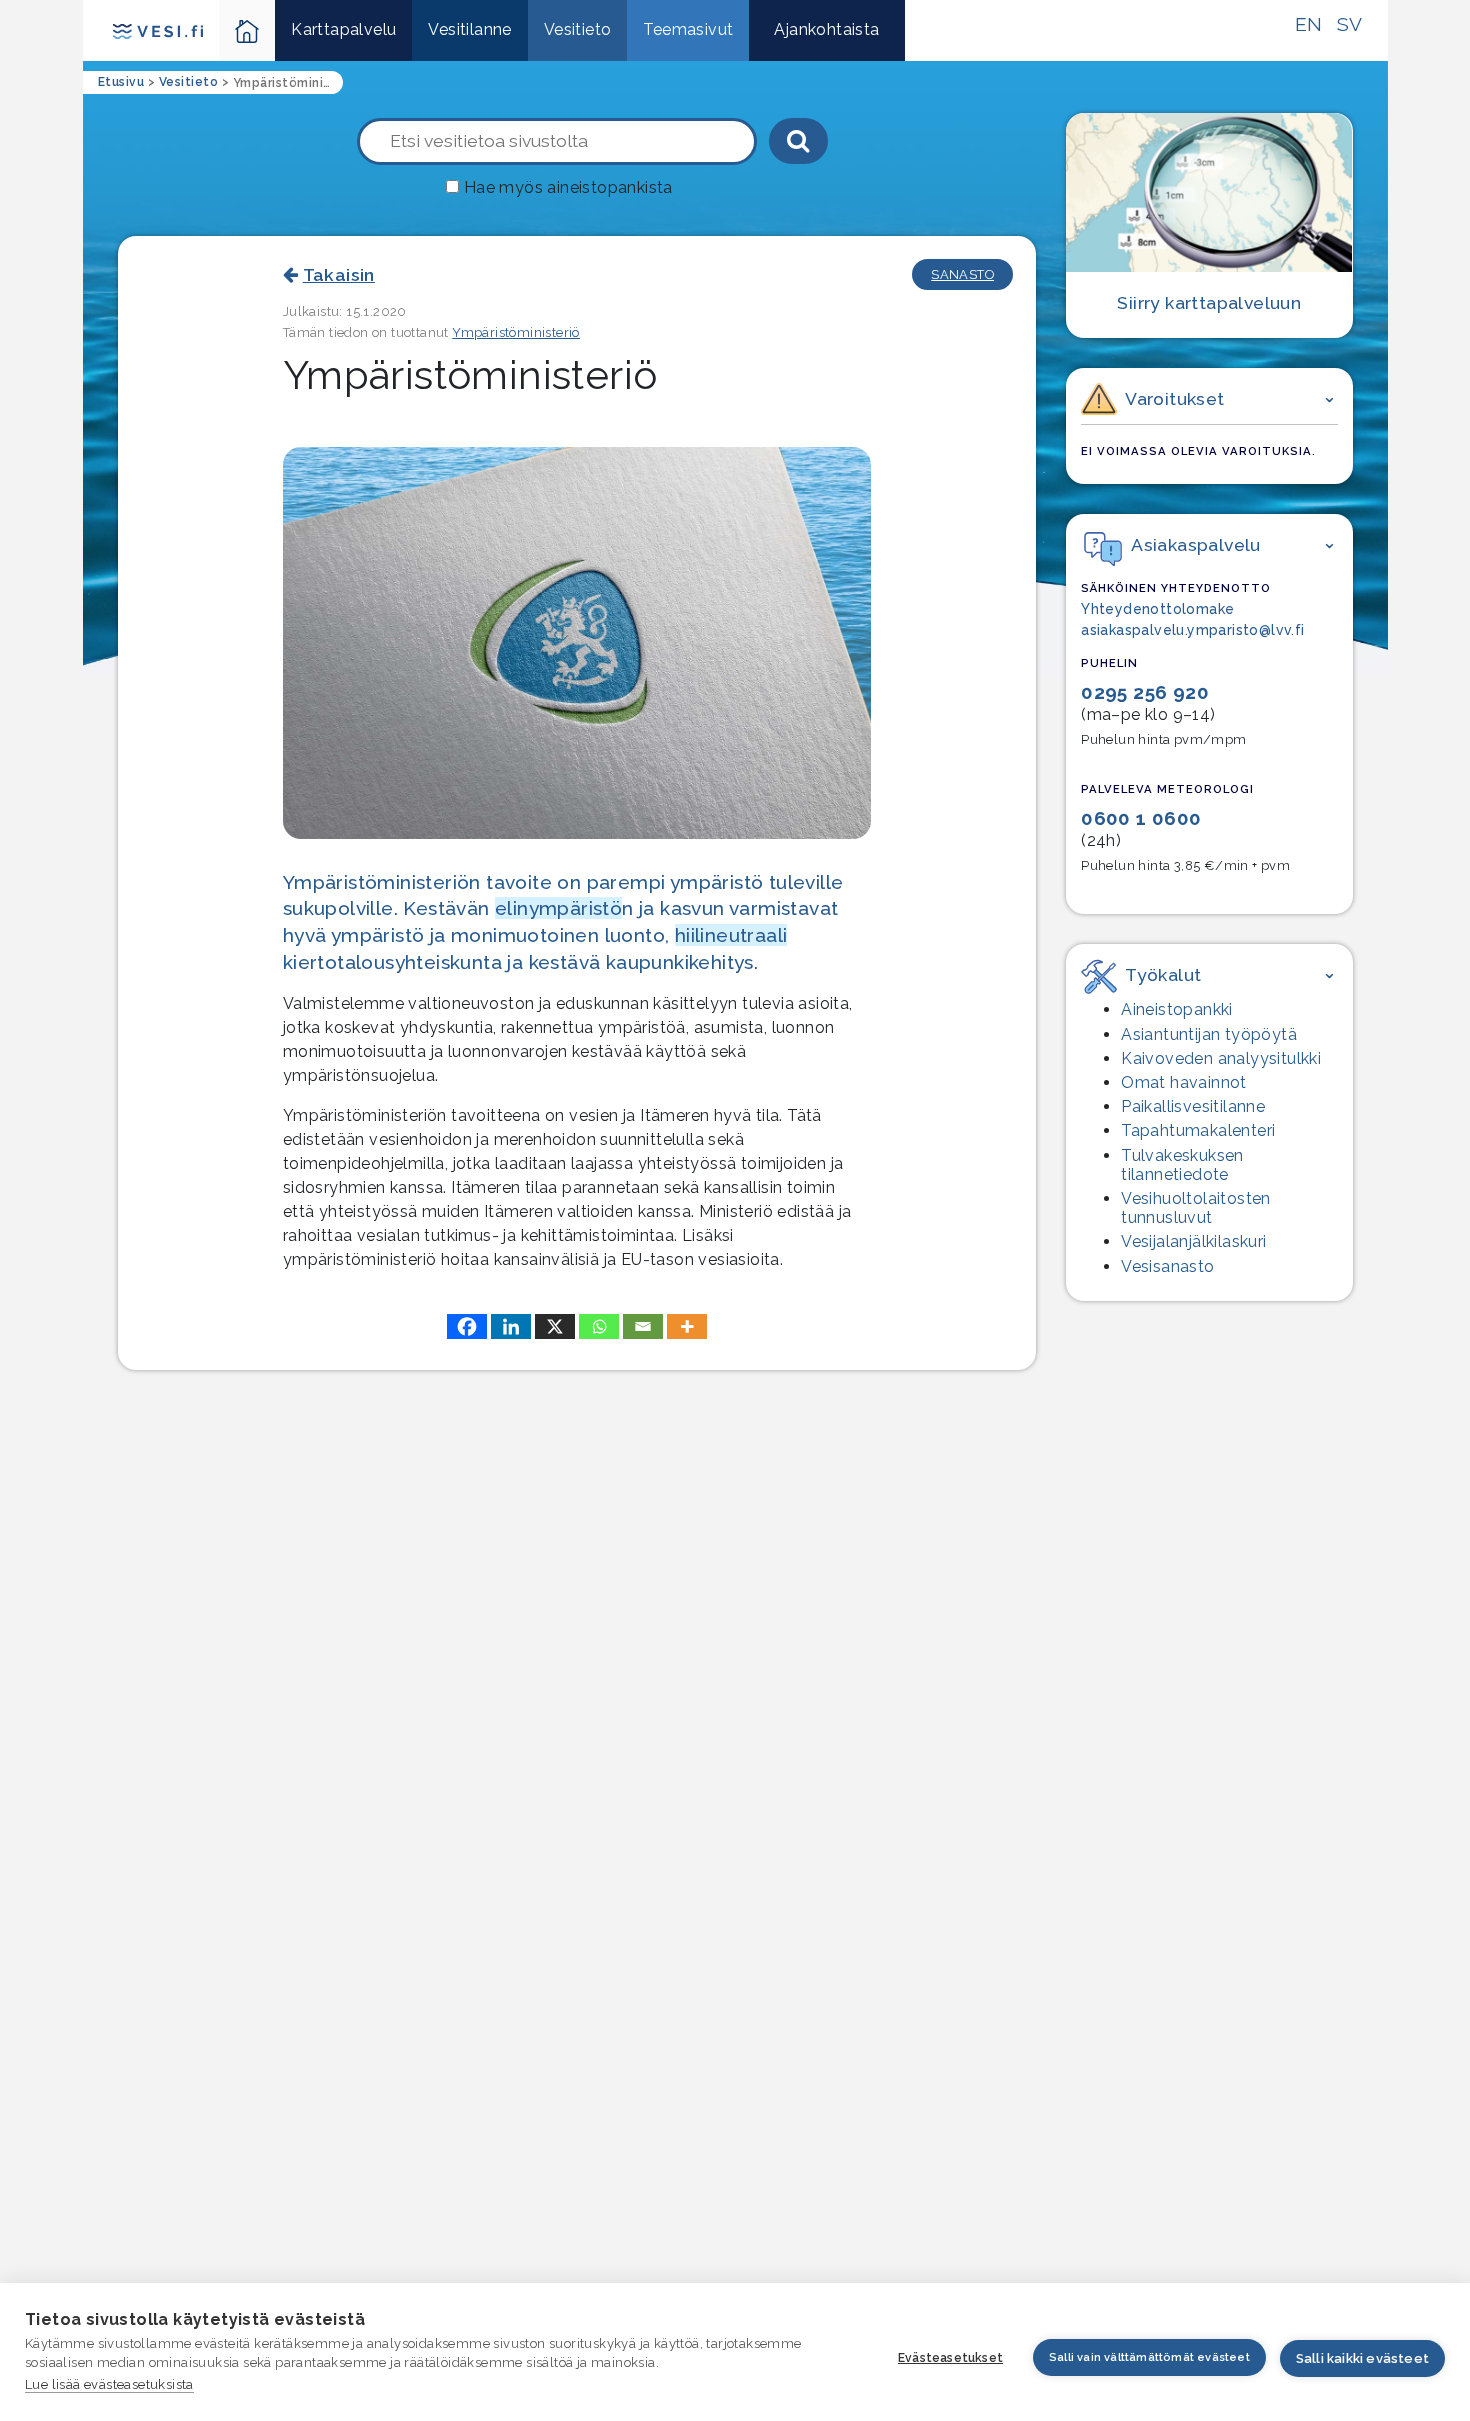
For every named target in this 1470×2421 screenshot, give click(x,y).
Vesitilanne (469, 29)
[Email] (643, 1326)
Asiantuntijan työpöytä (1209, 1034)
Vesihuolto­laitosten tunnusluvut (1196, 1208)
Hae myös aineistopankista (568, 187)
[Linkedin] (511, 1326)
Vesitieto (578, 29)
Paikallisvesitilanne (1193, 1106)
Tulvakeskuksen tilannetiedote (1182, 1165)
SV (1350, 24)
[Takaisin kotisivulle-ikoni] (247, 30)
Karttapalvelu (343, 29)
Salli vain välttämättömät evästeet (1149, 2357)
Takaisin (339, 274)
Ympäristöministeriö (516, 332)
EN (1309, 24)
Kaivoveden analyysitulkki (1221, 1058)
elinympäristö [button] (558, 908)
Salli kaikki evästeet (1362, 2358)
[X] (555, 1326)
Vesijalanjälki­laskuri (1193, 1241)
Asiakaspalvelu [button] (1196, 544)
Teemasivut (688, 29)
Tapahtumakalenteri (1198, 1130)
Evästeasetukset (950, 2358)
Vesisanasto (1167, 1266)
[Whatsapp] (599, 1326)
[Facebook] (467, 1326)
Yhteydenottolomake (1157, 609)
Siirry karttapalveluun (1209, 302)
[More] (687, 1326)
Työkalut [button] (1163, 974)
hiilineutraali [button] (731, 935)
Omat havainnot (1184, 1082)
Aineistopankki (1177, 1009)
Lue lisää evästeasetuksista (109, 2384)
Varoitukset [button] (1174, 398)
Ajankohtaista (826, 29)
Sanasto (962, 274)
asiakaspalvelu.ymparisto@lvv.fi (1192, 630)
